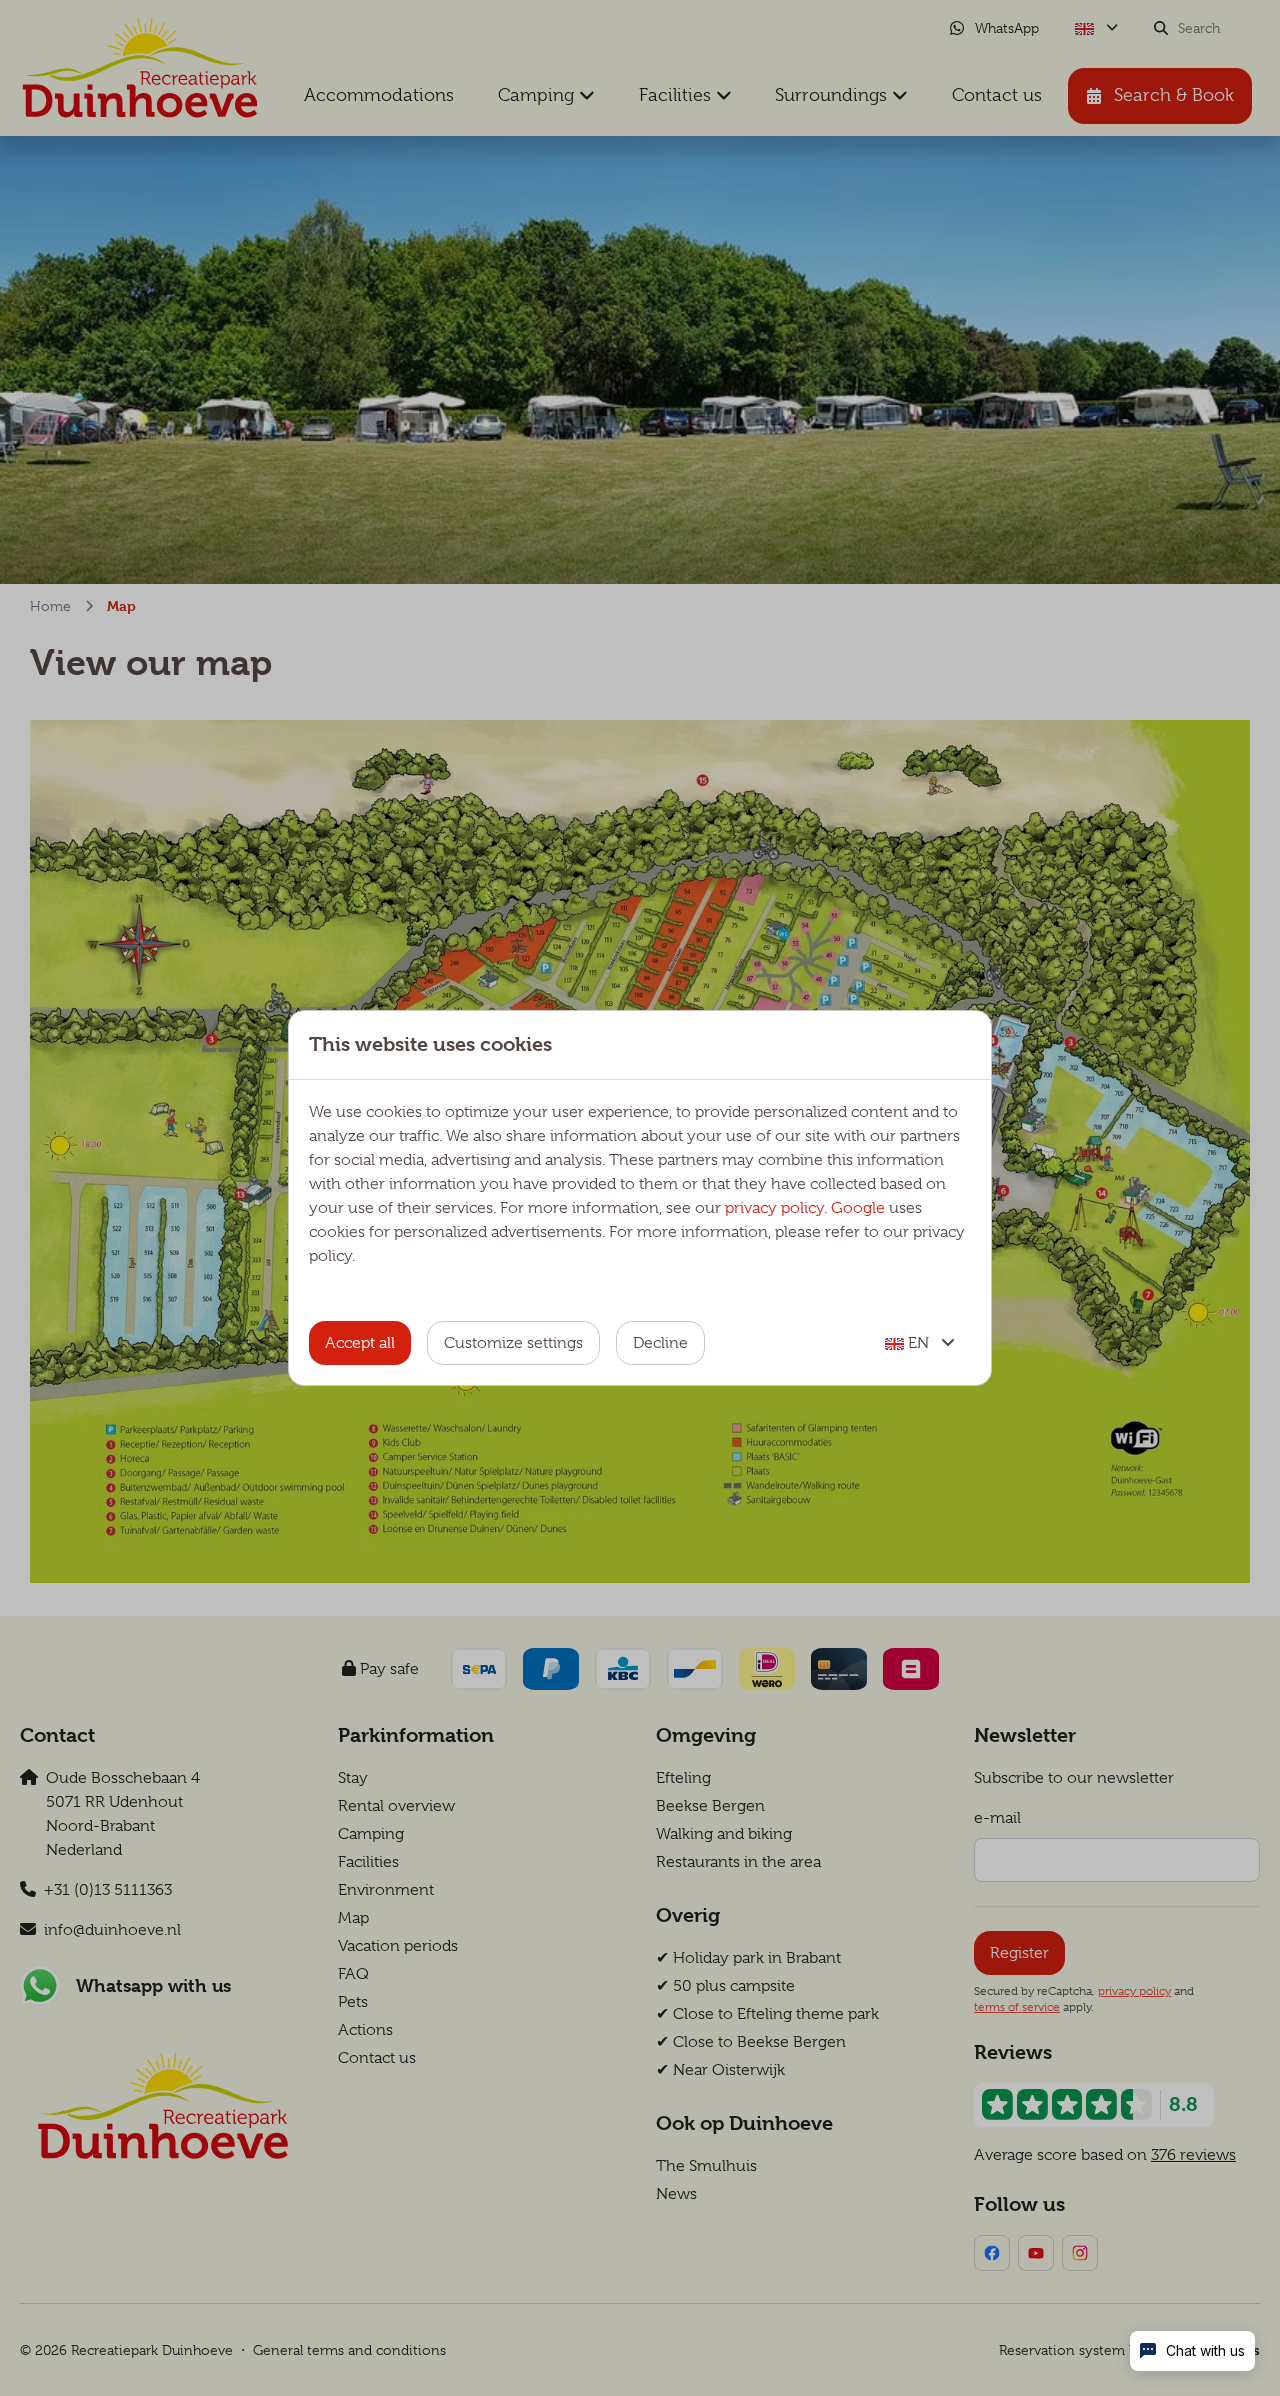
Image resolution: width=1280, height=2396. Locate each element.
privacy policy (774, 1208)
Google (858, 1208)
